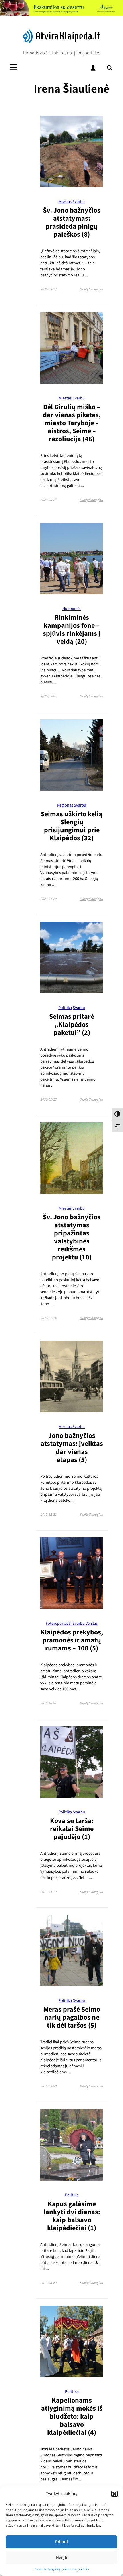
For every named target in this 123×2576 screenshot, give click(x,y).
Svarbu (79, 202)
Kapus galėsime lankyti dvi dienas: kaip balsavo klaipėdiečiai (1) (72, 2216)
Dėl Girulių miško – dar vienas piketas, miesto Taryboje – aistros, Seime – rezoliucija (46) (72, 423)
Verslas (92, 1623)
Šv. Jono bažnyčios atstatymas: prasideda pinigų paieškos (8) (72, 222)
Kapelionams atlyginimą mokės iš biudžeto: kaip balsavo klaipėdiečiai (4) (72, 2417)
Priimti (61, 2542)
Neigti (62, 2558)
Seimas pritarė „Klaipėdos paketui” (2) (72, 1025)
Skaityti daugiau (91, 289)
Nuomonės (72, 609)
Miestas (65, 202)
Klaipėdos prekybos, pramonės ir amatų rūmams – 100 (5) (72, 1640)
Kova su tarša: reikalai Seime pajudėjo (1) (72, 1829)
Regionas (65, 805)
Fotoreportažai (59, 1623)
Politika (65, 1008)
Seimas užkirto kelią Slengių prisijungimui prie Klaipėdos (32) (72, 826)
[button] (114, 2494)
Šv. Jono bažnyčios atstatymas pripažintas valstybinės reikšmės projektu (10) (72, 1237)
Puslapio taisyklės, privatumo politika (62, 2569)
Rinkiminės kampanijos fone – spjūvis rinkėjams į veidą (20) (72, 630)
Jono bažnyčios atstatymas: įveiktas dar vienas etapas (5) (72, 1448)
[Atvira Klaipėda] (62, 42)
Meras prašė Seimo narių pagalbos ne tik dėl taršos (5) (72, 2017)
